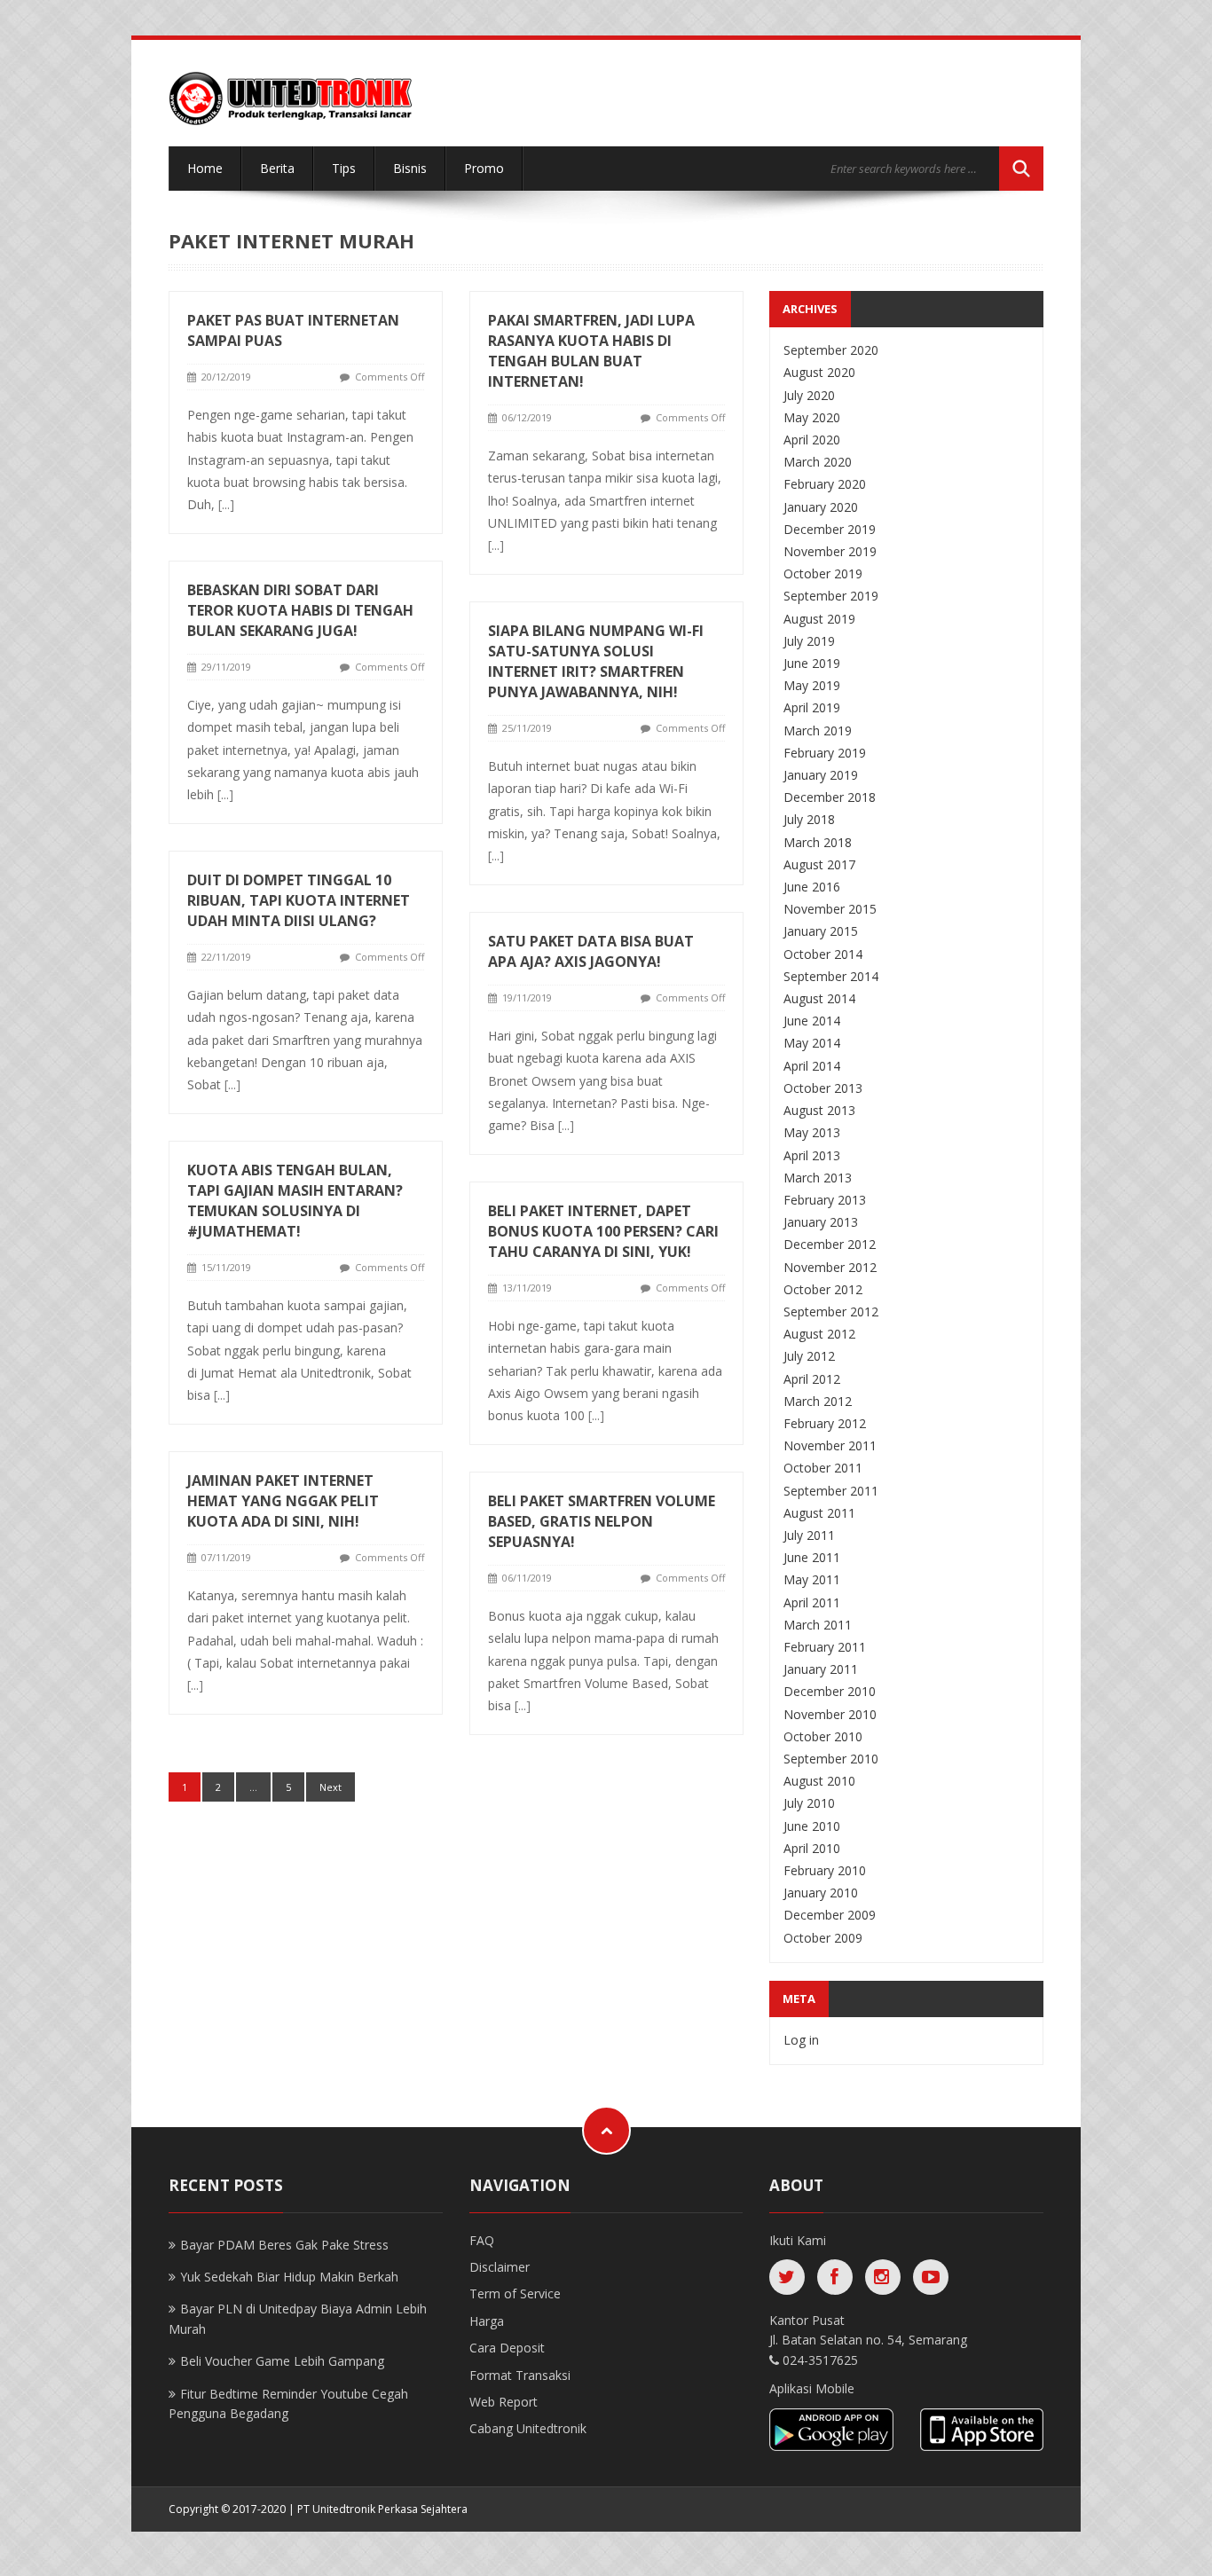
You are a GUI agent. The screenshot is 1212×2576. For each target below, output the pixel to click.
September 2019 (831, 596)
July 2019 (809, 641)
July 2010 (809, 1803)
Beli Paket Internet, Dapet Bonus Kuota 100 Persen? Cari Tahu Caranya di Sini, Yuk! (603, 1231)
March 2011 (818, 1625)
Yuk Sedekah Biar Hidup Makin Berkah (289, 2277)
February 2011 (825, 1647)
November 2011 (830, 1445)
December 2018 (830, 797)
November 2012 (830, 1267)
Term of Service (515, 2293)
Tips (344, 168)
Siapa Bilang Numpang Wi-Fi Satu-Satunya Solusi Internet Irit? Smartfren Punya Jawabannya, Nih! (596, 661)
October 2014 (823, 954)
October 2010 (823, 1736)
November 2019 (830, 551)
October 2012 (823, 1289)
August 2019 (819, 619)
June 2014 (812, 1021)
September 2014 (831, 976)
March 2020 (818, 462)
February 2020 (825, 484)
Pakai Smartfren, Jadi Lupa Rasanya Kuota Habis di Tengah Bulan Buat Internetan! (591, 351)
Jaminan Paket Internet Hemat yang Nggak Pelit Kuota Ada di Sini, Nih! (283, 1501)
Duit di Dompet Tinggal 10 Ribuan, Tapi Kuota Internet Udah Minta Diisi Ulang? (299, 900)
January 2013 (821, 1222)
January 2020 (821, 507)
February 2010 (825, 1870)
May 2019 (812, 685)
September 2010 (831, 1759)
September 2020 (831, 350)
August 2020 (819, 372)
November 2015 (830, 909)
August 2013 (819, 1110)
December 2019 (830, 529)
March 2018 (818, 842)
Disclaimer (500, 2267)
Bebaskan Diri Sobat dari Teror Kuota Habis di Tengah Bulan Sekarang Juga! (300, 610)
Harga (487, 2321)
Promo (484, 168)
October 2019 (823, 573)
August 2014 (819, 998)
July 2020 (809, 395)
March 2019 (818, 730)
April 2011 (812, 1602)
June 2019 (812, 663)
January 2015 (821, 931)
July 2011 (809, 1535)
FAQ (482, 2240)
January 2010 (821, 1893)
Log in (801, 2040)
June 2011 (812, 1557)
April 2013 (812, 1155)
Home (205, 168)
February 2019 (825, 753)
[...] (226, 504)
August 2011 (819, 1513)
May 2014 (812, 1043)
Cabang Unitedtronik (528, 2428)
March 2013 (818, 1178)
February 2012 (825, 1423)
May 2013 (812, 1132)
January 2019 (821, 775)
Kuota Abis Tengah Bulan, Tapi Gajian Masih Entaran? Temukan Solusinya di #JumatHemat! (295, 1201)
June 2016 (812, 887)
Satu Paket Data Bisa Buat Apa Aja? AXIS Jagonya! (591, 951)
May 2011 (812, 1579)
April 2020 (812, 440)
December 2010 (830, 1691)
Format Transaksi (520, 2375)
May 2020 (812, 417)
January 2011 (821, 1669)
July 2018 (809, 819)
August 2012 (819, 1334)
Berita (277, 168)
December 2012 (830, 1244)
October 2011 (823, 1468)
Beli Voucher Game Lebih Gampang (282, 2361)
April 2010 (812, 1848)
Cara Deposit (507, 2348)
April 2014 (812, 1066)
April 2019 (812, 707)
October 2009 (823, 1938)
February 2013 (825, 1200)
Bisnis (410, 168)
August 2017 (819, 864)
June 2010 (812, 1826)
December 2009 (830, 1915)
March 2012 (818, 1401)
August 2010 (819, 1781)
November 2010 (830, 1714)
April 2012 (812, 1379)
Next (331, 1787)
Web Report (504, 2402)
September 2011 (831, 1491)
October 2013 (823, 1088)
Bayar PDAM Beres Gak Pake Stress (284, 2245)
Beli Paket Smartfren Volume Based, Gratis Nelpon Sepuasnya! (602, 1521)
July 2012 (809, 1356)
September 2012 (831, 1312)
